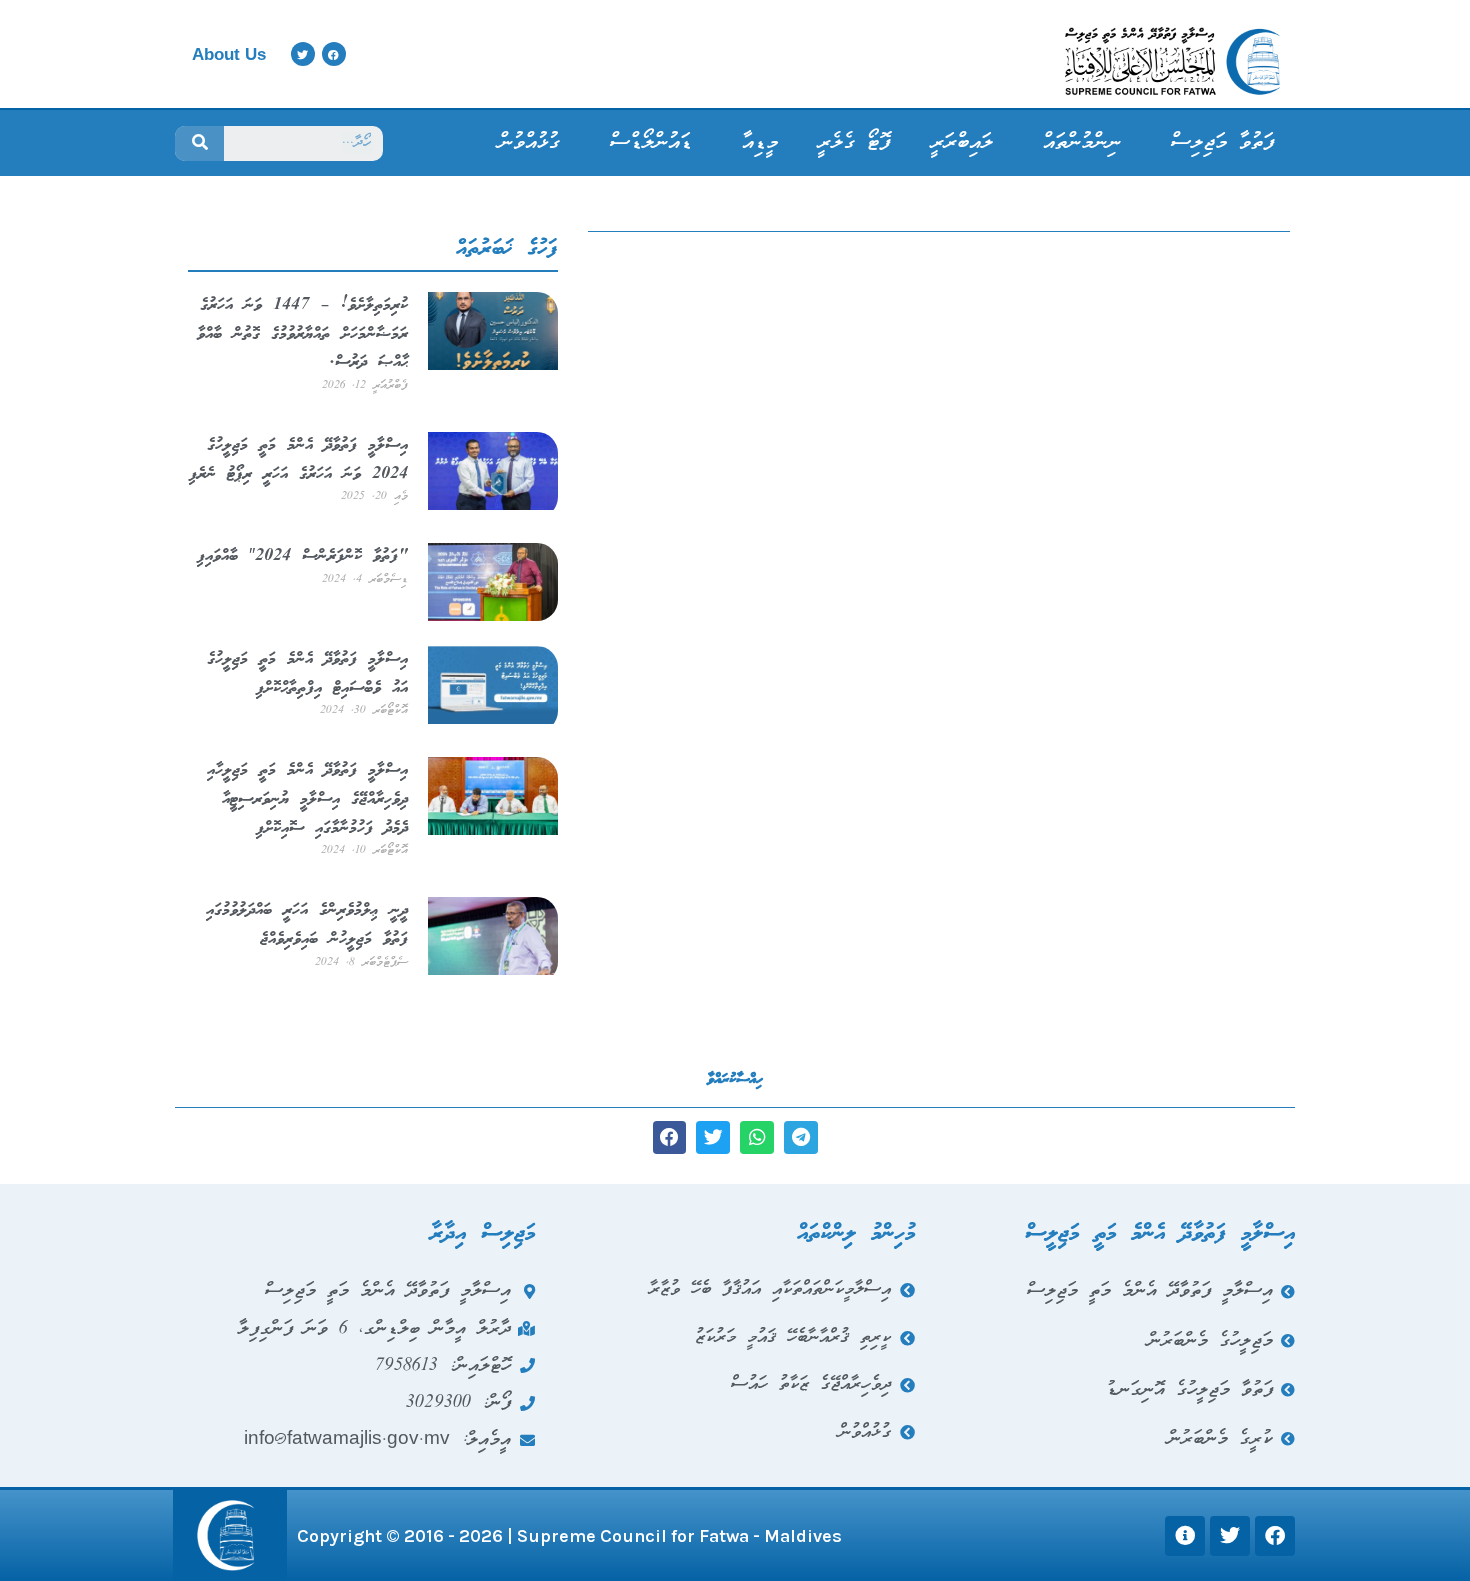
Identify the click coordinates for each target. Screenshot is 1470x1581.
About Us (229, 54)
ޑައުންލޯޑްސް (651, 143)
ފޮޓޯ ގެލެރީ (854, 143)
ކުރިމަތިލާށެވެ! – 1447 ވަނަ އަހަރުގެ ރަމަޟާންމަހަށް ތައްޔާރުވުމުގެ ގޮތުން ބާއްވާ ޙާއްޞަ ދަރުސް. (302, 334)
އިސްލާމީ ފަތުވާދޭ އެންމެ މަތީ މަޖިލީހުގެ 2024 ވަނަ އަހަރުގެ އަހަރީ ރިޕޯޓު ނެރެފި (298, 460)
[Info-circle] (1185, 1536)
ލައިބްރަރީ (962, 143)
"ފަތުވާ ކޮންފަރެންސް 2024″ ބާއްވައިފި (302, 556)
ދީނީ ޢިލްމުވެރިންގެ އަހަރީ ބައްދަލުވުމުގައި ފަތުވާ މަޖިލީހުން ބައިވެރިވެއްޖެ (307, 925)
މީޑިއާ (760, 143)
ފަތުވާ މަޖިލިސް (1223, 143)
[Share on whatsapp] (757, 1138)
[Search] (199, 143)
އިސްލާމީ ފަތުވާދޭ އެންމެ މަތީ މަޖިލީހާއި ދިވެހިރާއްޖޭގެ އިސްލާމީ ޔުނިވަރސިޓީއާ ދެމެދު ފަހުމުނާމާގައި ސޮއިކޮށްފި (307, 799)
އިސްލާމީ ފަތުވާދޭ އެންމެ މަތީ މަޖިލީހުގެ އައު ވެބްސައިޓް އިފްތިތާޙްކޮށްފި (307, 674)
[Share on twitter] (713, 1138)
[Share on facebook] (670, 1138)
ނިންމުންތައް (1082, 143)
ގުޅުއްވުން (529, 143)
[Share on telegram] (801, 1138)
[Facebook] (334, 54)
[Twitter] (303, 54)
